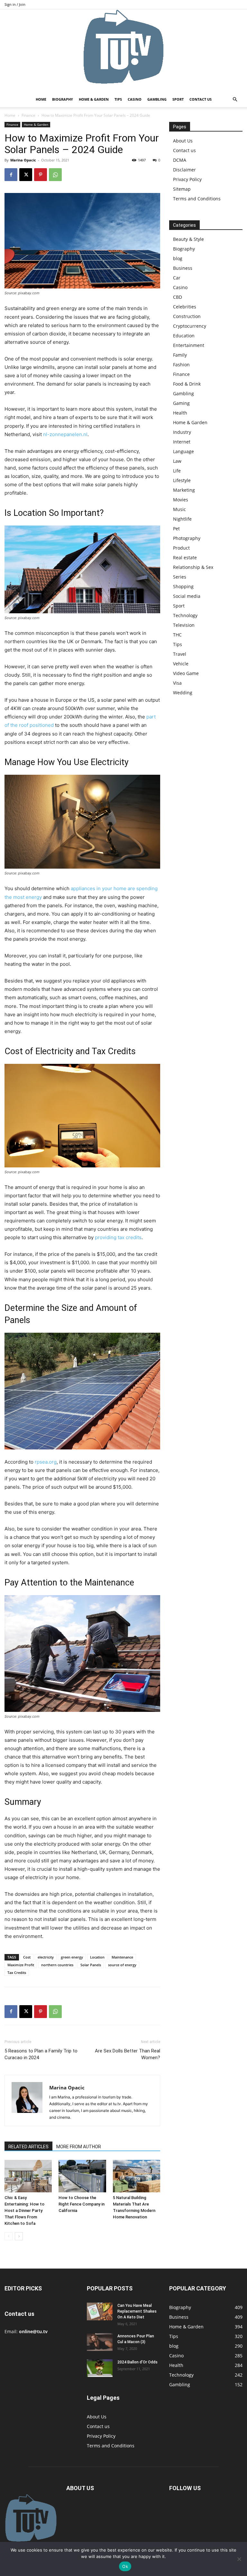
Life (177, 471)
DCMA (180, 160)
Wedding (183, 693)
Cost (27, 1957)
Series (180, 577)
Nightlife (182, 519)
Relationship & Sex (193, 567)
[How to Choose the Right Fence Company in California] (82, 2176)
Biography (63, 99)
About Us (183, 141)
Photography (187, 538)
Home (41, 99)
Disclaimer (184, 170)
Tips (118, 99)
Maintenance (122, 1957)
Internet (182, 442)
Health (180, 413)
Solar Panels (91, 1965)
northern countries (57, 1965)
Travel (180, 654)
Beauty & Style (188, 239)
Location (97, 1957)
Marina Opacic (23, 160)
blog (178, 258)
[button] (235, 100)
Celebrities (185, 307)
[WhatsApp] (55, 175)
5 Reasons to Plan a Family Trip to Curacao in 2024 (41, 2054)
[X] (26, 175)
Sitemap (182, 189)
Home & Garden (94, 99)
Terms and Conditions (197, 199)
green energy (72, 1957)
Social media (187, 596)
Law (177, 461)
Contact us (201, 99)
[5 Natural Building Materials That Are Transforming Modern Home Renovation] (137, 2176)
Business (183, 268)
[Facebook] (11, 175)
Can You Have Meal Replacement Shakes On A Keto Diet (137, 2311)
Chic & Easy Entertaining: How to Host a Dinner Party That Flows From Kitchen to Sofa (24, 2211)
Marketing (184, 490)
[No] (239, 2559)
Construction (187, 316)
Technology (185, 615)
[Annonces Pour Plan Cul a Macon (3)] (100, 2342)
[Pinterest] (41, 175)
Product (181, 548)
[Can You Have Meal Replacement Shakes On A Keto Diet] (100, 2311)
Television (184, 625)
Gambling (157, 99)
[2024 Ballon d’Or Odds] (100, 2368)
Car (177, 278)
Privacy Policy (187, 179)
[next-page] (19, 2236)
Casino (135, 99)
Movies (181, 500)
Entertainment (189, 345)
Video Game (186, 673)
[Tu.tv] (123, 50)
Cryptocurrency (190, 326)
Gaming (181, 403)
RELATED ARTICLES (28, 2147)
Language (183, 451)
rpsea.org (46, 1462)
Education (184, 336)
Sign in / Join (15, 4)
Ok (125, 2566)
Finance (28, 115)
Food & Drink (187, 384)
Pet (176, 529)
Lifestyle (182, 480)
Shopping (183, 586)
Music (179, 509)
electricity (46, 1957)
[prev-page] (9, 2236)
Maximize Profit (21, 1965)
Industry (182, 432)
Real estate (185, 557)
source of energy (122, 1965)
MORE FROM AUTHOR (79, 2147)
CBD (178, 297)
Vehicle (181, 664)
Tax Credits (17, 1973)
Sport (178, 99)
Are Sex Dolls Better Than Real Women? (128, 2054)
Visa (177, 683)
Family (180, 355)
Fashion (181, 365)
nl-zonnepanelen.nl (65, 434)
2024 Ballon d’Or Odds (137, 2362)
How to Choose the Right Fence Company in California (82, 2204)
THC (177, 635)
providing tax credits (118, 1237)
